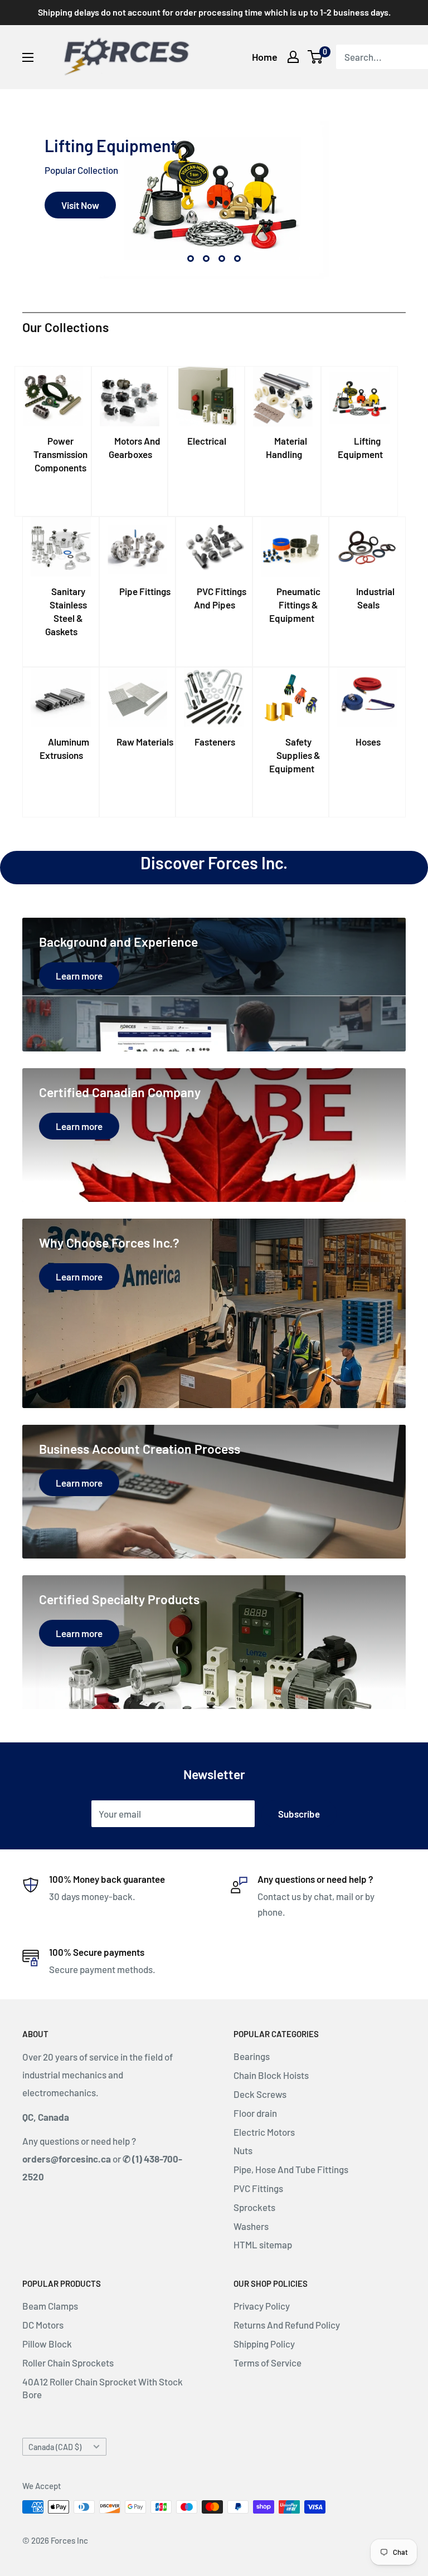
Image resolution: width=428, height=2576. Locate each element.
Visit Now (80, 205)
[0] (316, 57)
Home (265, 57)
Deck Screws (260, 2094)
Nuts (243, 2150)
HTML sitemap (263, 2244)
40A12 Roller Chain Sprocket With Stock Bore (103, 2388)
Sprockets (254, 2207)
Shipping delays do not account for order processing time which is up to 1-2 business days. (214, 12)
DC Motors (43, 2325)
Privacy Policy (262, 2306)
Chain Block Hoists (271, 2075)
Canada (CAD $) (55, 2447)
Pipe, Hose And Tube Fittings (291, 2169)
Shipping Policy (264, 2344)
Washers (251, 2226)
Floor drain (255, 2113)
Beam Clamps (50, 2306)
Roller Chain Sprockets (68, 2363)
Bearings (252, 2056)
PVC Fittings (258, 2188)
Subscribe (299, 1814)
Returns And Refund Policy (287, 2325)
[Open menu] (28, 57)
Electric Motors (264, 2132)
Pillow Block (47, 2344)
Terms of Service (267, 2363)
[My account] (293, 57)
